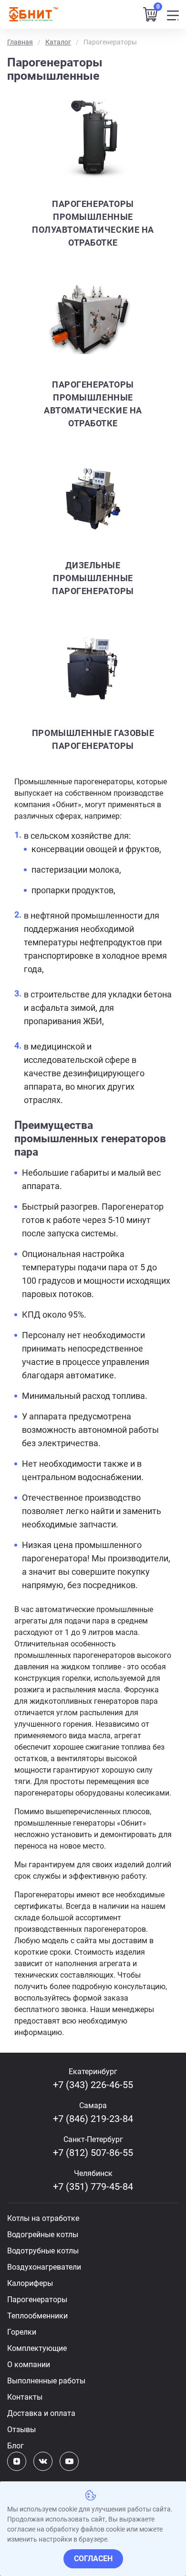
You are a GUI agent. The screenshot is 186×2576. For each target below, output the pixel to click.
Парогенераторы (37, 2300)
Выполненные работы (46, 2381)
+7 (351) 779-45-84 (93, 2186)
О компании (29, 2365)
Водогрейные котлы (43, 2235)
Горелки (22, 2332)
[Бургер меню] (173, 15)
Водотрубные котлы (43, 2251)
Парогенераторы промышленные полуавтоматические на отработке (93, 223)
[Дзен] (17, 2461)
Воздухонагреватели (44, 2267)
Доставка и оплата (41, 2413)
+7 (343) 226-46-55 (93, 2085)
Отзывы (21, 2430)
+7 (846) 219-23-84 (93, 2119)
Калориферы (30, 2283)
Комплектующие (37, 2348)
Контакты (25, 2397)
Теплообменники (37, 2316)
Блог (15, 2446)
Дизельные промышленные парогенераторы (93, 578)
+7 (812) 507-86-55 (93, 2153)
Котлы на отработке (43, 2218)
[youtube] (69, 2461)
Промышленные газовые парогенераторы (93, 739)
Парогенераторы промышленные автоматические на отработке (93, 404)
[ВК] (43, 2461)
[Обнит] (33, 14)
